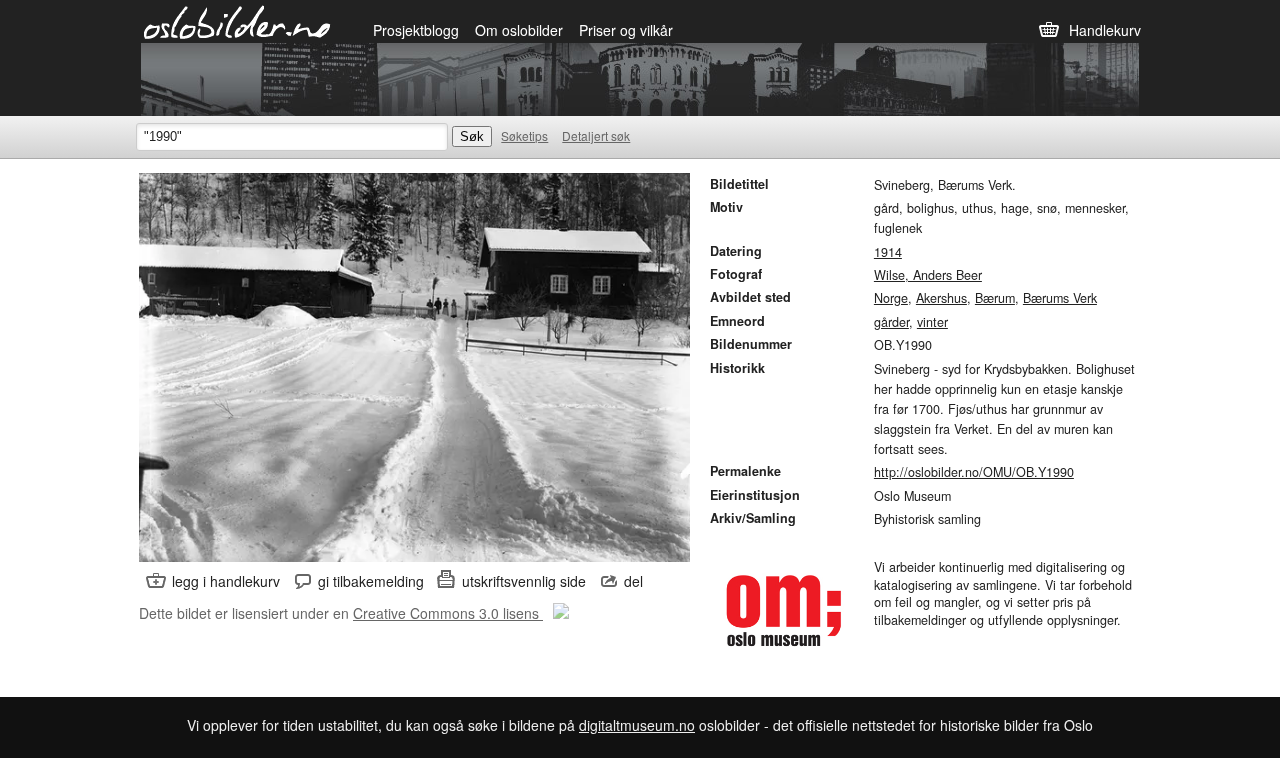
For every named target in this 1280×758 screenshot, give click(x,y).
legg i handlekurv (226, 581)
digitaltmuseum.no (637, 725)
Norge (891, 298)
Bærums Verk (1060, 298)
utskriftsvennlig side (524, 581)
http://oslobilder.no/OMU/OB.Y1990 (974, 472)
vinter (932, 322)
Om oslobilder (519, 30)
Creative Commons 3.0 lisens (448, 613)
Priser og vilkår (626, 30)
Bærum (995, 298)
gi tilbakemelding (371, 581)
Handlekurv (1105, 30)
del (633, 581)
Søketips (524, 135)
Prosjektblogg (416, 30)
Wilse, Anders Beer (928, 275)
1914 (888, 252)
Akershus (941, 298)
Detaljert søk (596, 135)
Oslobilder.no (237, 21)
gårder (891, 322)
